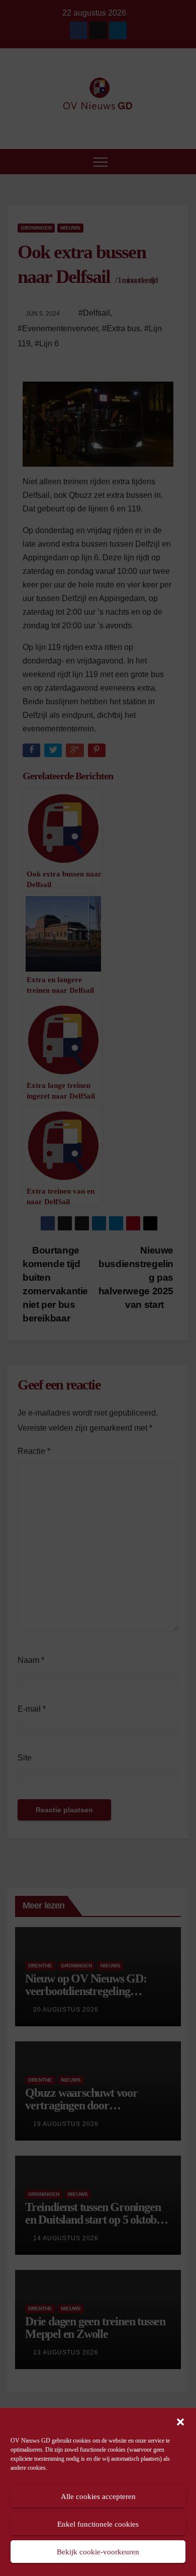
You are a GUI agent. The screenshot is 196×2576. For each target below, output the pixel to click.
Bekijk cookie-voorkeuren (98, 2552)
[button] (180, 2421)
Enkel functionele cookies (98, 2524)
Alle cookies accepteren (98, 2496)
